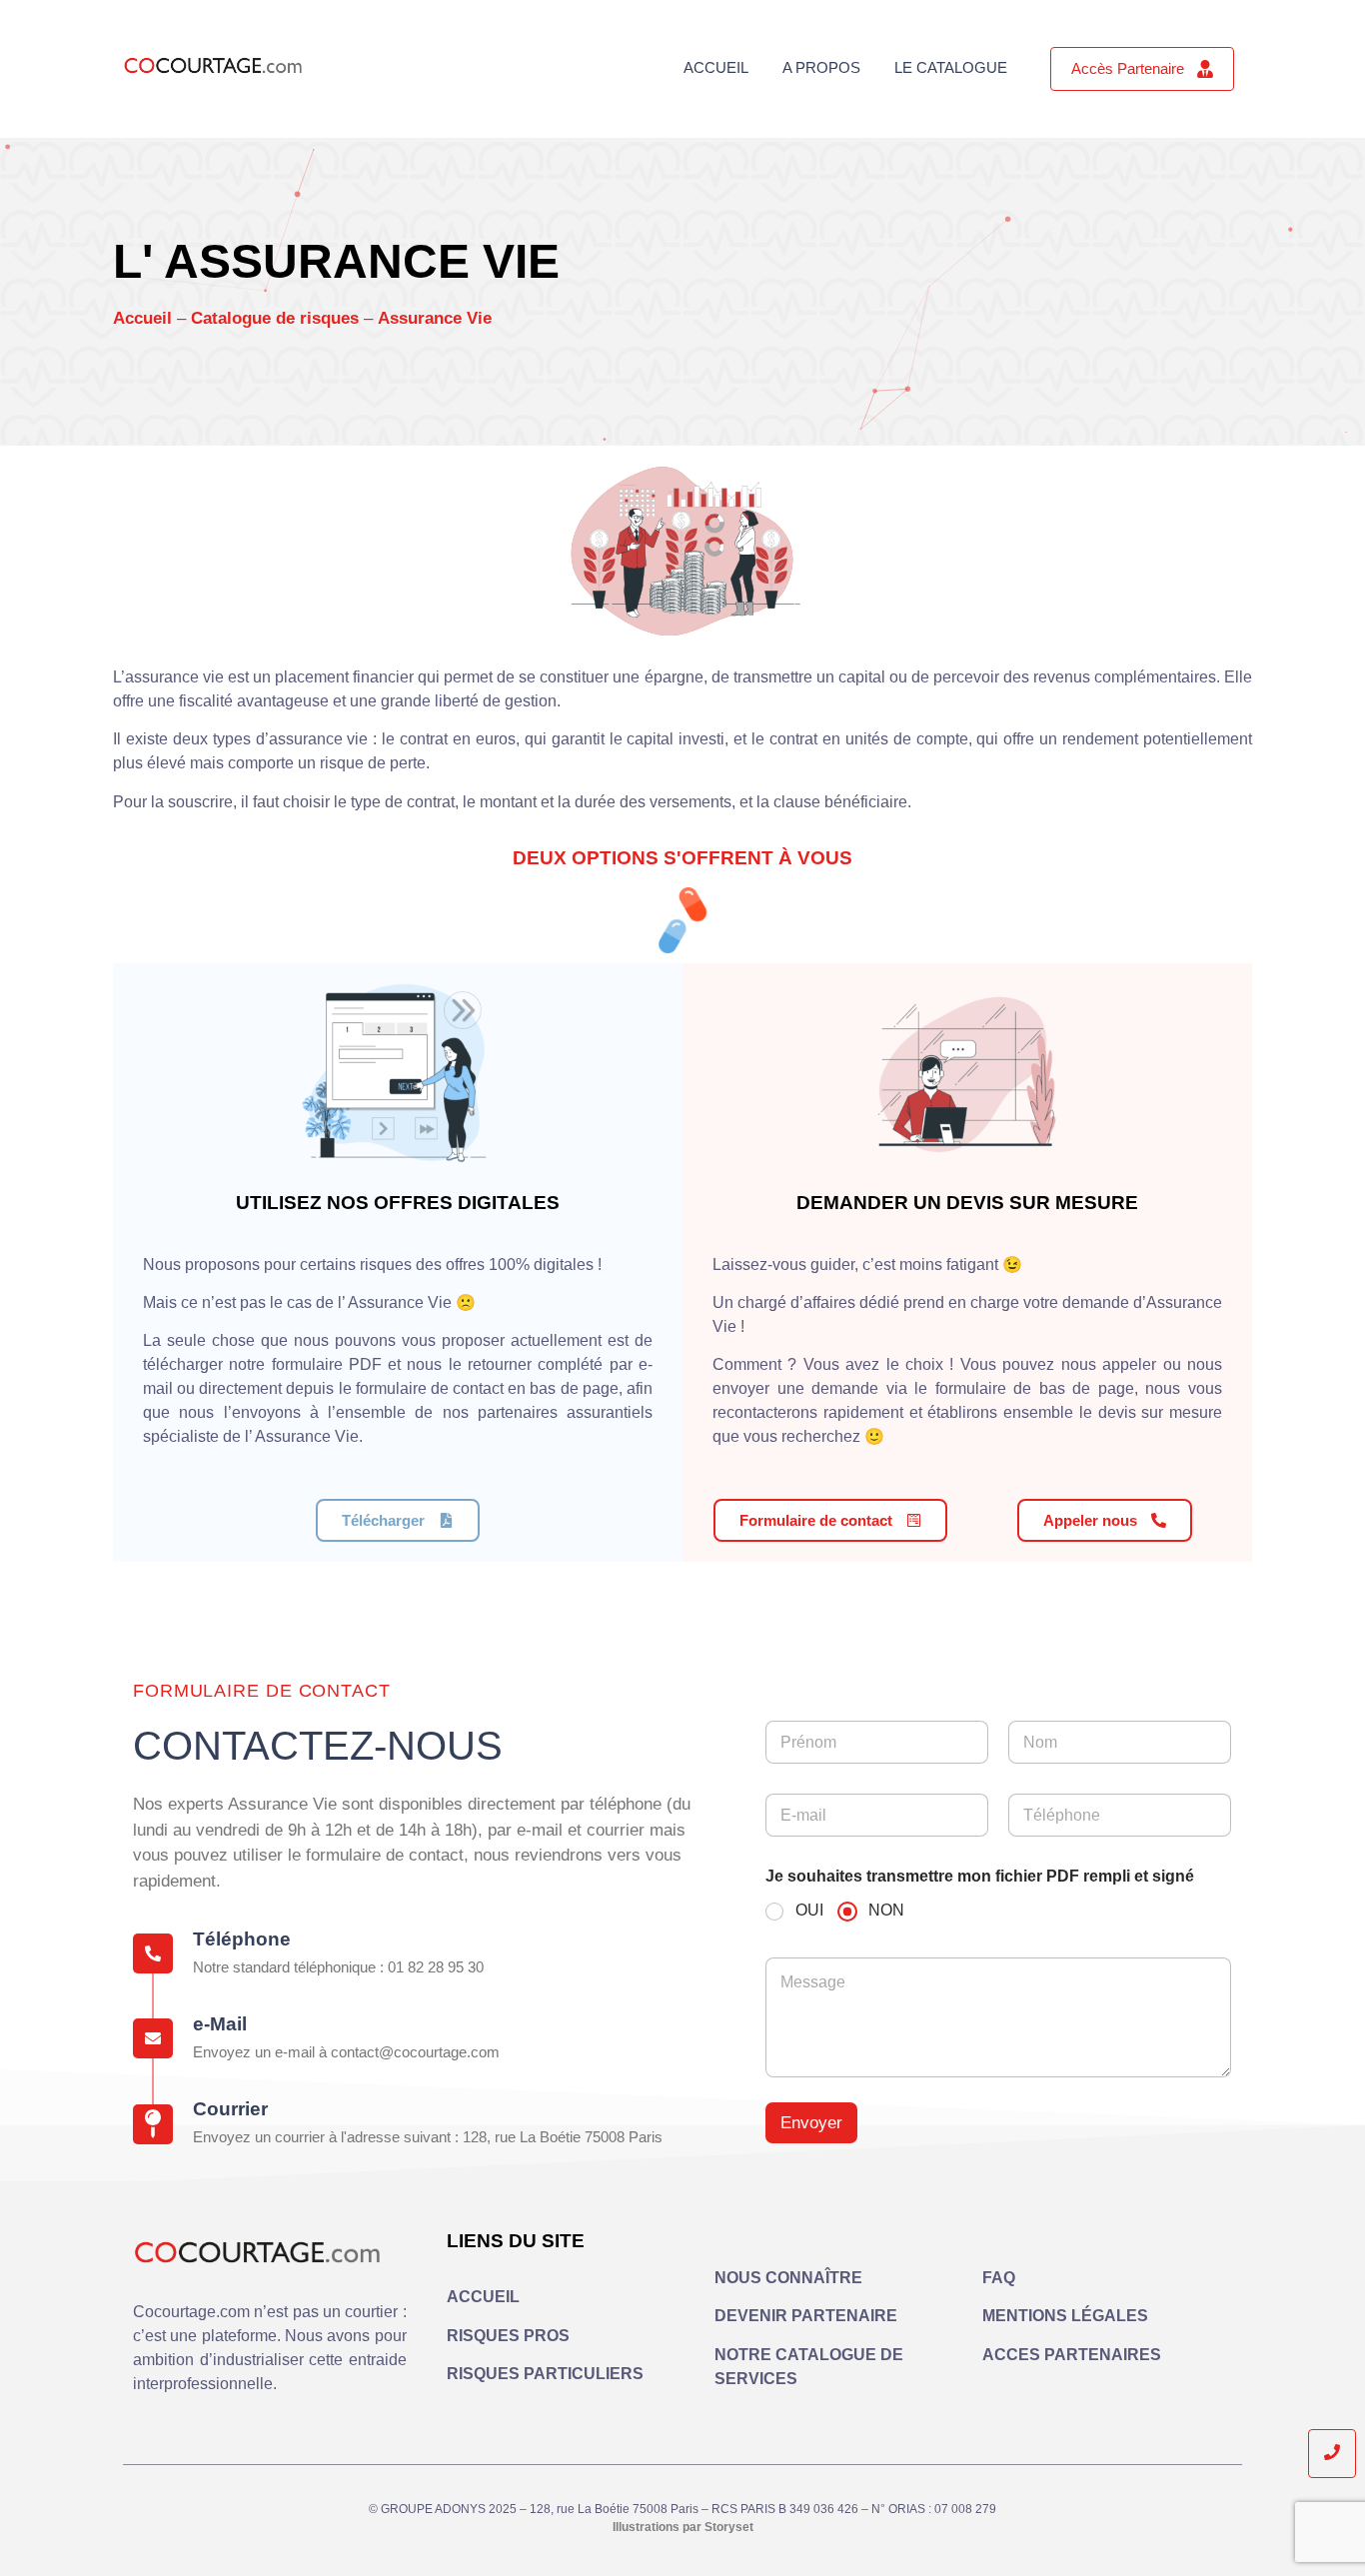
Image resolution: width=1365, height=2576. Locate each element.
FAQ (999, 2278)
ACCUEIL (483, 2297)
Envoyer (811, 2123)
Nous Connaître (788, 2278)
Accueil (716, 67)
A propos (821, 67)
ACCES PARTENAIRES (1072, 2355)
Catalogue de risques (275, 318)
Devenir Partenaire (806, 2316)
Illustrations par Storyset (683, 2527)
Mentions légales (1065, 2316)
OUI (809, 1910)
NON (886, 1910)
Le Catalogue (951, 67)
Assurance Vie (435, 318)
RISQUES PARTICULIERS (545, 2374)
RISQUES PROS (508, 2336)
